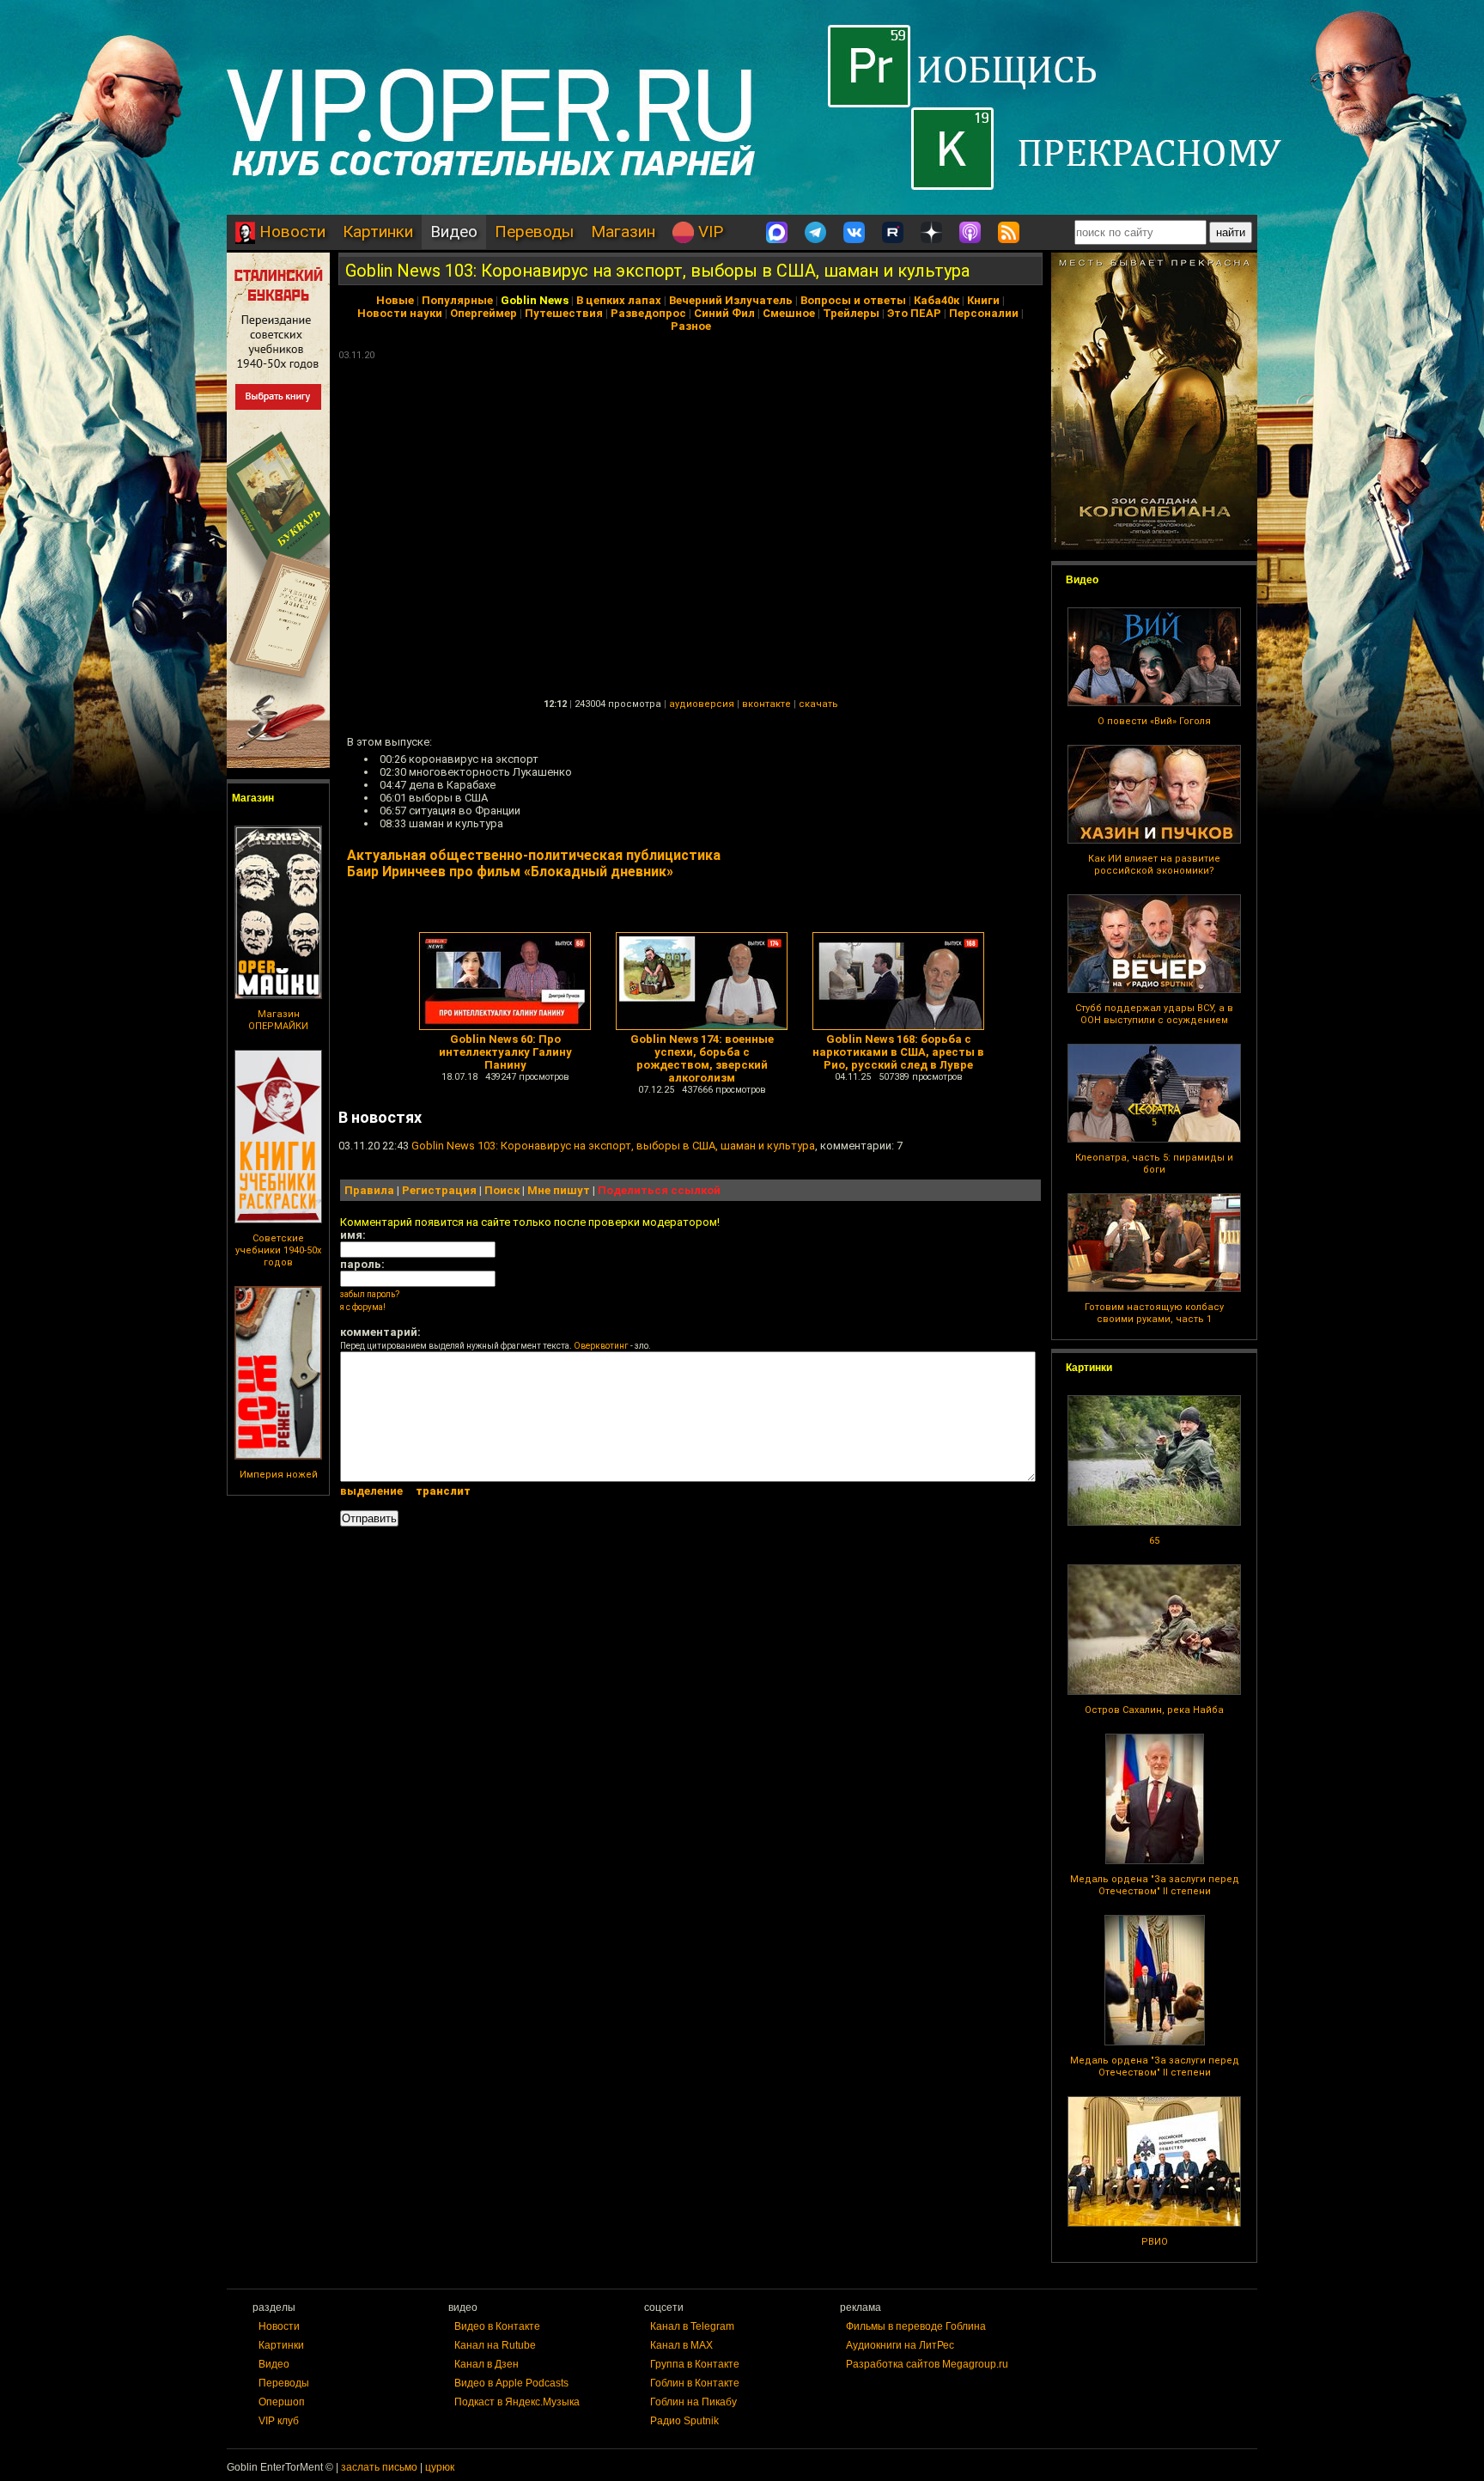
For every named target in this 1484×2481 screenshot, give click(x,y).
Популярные (457, 300)
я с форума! (363, 1307)
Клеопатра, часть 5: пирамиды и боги (1154, 1164)
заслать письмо (379, 2467)
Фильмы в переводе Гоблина (916, 2326)
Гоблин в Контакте (695, 2383)
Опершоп (282, 2402)
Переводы (534, 232)
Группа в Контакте (695, 2364)
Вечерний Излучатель (731, 300)
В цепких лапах (619, 300)
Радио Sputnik (684, 2421)
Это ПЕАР (914, 313)
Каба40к (937, 300)
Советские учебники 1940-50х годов (278, 1250)
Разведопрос (648, 313)
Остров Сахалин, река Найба (1154, 1710)
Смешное (789, 313)
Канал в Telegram (692, 2326)
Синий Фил (724, 313)
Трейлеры (851, 313)
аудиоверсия (702, 704)
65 (1154, 1541)
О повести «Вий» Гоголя (1154, 721)
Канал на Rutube (495, 2345)
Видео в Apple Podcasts (511, 2383)
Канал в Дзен (487, 2364)
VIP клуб (279, 2421)
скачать (818, 704)
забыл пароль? (370, 1294)
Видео (454, 232)
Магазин (623, 232)
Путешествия (564, 313)
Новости (290, 232)
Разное (691, 326)
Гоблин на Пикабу (693, 2402)
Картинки (378, 232)
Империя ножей (279, 1475)
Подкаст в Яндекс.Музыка (517, 2402)
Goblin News (535, 300)
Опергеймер (484, 313)
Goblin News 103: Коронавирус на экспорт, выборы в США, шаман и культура (657, 271)
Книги (983, 300)
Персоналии (984, 313)
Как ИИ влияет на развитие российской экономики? (1154, 865)
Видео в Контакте (497, 2326)
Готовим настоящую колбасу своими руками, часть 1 (1154, 1313)
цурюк (440, 2467)
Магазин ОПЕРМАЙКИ (278, 1020)
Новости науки (400, 313)
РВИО (1155, 2242)
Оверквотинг (601, 1346)
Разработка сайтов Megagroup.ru (927, 2364)
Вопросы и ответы (853, 300)
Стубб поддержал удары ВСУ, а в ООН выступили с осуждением (1154, 1014)
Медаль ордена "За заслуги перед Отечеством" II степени (1155, 1885)
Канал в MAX (681, 2345)
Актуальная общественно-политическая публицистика (534, 855)
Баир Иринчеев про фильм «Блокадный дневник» (510, 872)
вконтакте (766, 704)
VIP (709, 232)
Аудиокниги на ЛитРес (900, 2345)
